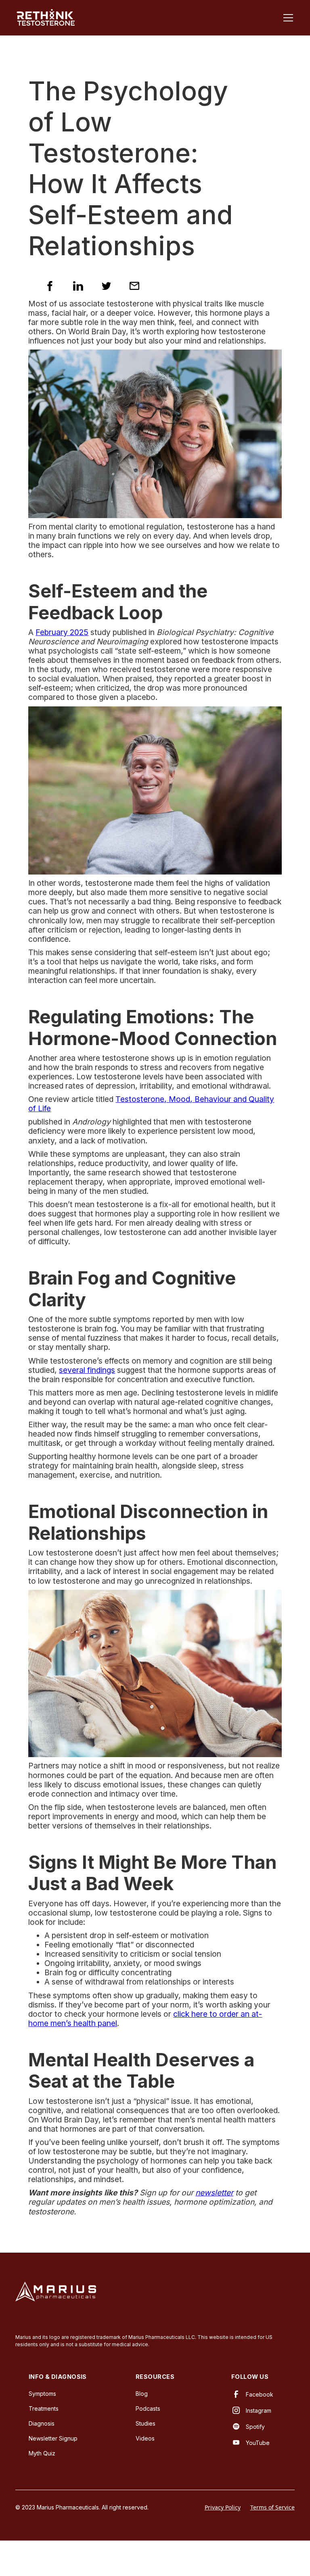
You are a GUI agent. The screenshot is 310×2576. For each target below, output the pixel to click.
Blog (142, 2394)
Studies (146, 2423)
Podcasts (148, 2408)
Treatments (44, 2408)
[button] (287, 18)
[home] (46, 18)
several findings (87, 1370)
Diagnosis (42, 2423)
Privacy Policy (223, 2507)
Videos (145, 2438)
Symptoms (42, 2394)
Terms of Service (272, 2507)
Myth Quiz (42, 2453)
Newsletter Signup (53, 2438)
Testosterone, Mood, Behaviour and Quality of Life (151, 1104)
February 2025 (62, 632)
